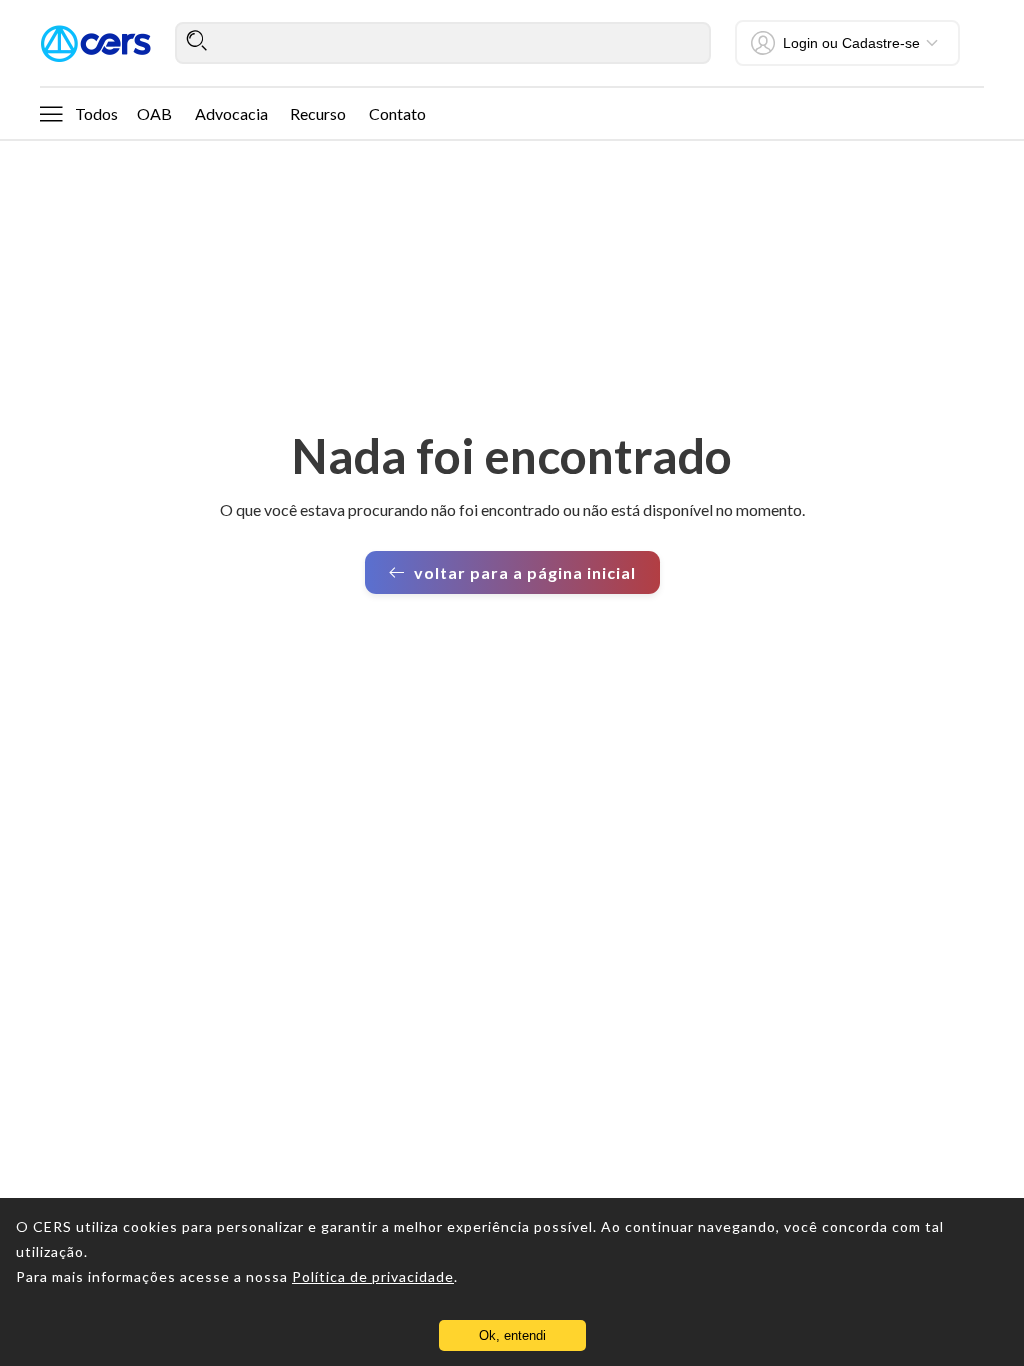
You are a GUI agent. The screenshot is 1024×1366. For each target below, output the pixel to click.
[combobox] (443, 43)
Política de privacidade (373, 1276)
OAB (154, 113)
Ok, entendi (512, 1335)
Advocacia (231, 113)
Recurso (318, 113)
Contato (397, 113)
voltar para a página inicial (525, 572)
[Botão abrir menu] (51, 113)
